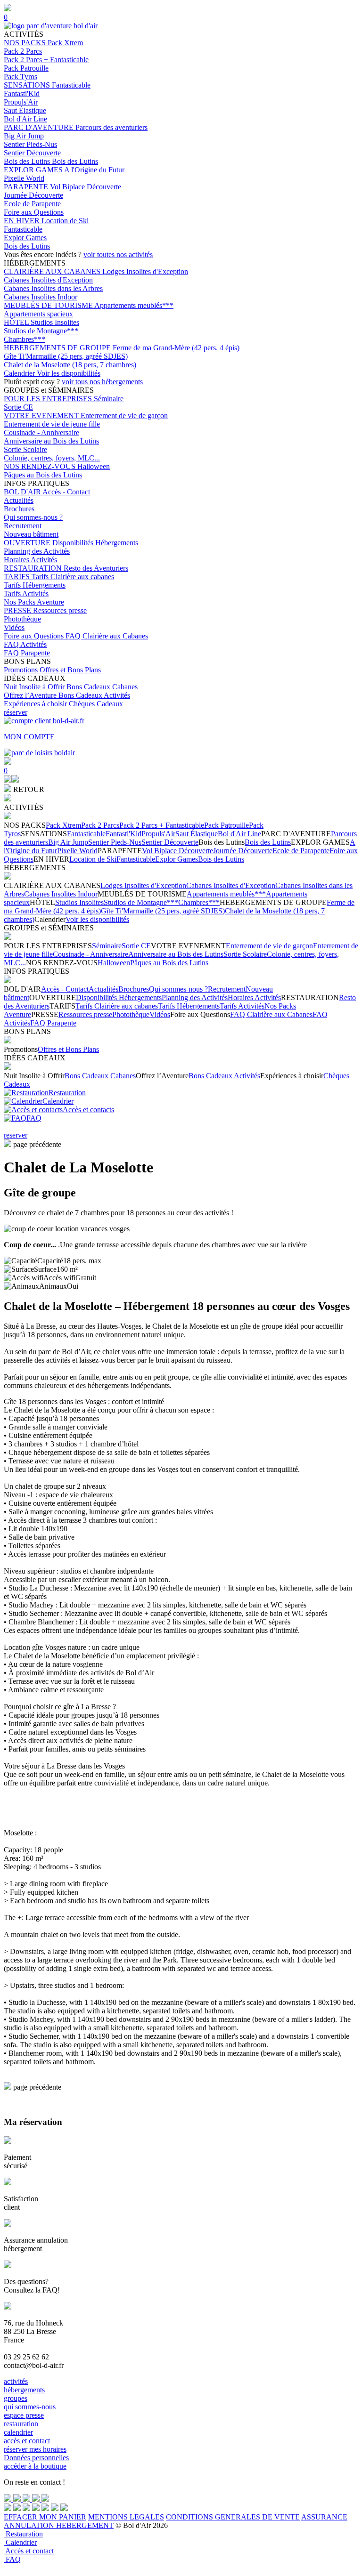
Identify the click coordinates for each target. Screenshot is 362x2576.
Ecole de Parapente (32, 204)
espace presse (24, 2415)
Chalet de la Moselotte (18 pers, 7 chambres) (70, 365)
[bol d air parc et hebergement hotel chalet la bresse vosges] (51, 26)
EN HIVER (23, 221)
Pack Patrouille (26, 68)
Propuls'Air (21, 102)
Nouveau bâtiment (31, 534)
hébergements (24, 2390)
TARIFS (18, 577)
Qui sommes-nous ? (33, 517)
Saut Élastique (25, 110)
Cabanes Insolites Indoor (41, 297)
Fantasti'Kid (22, 93)
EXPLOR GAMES (34, 170)
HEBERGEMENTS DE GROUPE (58, 348)
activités (16, 2381)
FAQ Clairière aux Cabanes (107, 636)
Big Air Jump (24, 136)
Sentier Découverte (32, 153)
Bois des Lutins (28, 161)
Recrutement (23, 526)
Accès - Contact (66, 492)
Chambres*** (25, 339)
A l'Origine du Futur (94, 170)
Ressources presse (60, 610)
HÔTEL (17, 322)
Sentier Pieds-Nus (30, 144)
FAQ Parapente (27, 653)
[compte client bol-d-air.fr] (8, 780)
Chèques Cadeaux (96, 704)
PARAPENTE (27, 187)
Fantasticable (71, 85)
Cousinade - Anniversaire (41, 432)
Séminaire (109, 399)
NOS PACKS (26, 43)
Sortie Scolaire (25, 449)
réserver (16, 712)
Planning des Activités (37, 551)
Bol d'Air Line (25, 119)
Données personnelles (36, 2458)
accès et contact (27, 2441)
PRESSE (18, 610)
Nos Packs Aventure (34, 602)
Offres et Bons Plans (70, 670)
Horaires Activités (30, 560)
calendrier (18, 2432)
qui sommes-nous (30, 2407)
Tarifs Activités (26, 594)
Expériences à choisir (36, 704)
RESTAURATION (34, 568)
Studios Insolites (55, 322)
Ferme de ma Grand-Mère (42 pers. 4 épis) (176, 348)
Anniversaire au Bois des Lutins (51, 441)
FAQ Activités (25, 644)
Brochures (19, 509)
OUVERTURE (28, 543)
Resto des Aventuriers (96, 568)
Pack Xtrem (65, 43)
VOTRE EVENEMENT (42, 416)
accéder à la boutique (35, 2466)
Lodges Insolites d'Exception (145, 271)
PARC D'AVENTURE (40, 127)
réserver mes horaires (35, 2449)
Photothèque (22, 619)
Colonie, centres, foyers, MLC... (52, 458)
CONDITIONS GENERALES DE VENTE (233, 2517)
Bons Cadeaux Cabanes (102, 687)
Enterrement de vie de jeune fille (52, 424)
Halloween (94, 466)
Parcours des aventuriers (111, 127)
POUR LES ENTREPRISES (49, 399)
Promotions (22, 670)
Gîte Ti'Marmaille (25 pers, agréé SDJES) (66, 356)
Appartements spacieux (38, 314)
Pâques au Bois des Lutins (43, 475)
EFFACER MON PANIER (45, 2517)
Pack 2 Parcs (23, 51)
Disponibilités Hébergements (95, 543)
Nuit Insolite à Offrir (35, 687)
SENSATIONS (28, 85)
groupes (16, 2398)
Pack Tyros (21, 77)
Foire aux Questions (34, 212)
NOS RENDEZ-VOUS (41, 466)
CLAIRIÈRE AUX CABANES (53, 271)
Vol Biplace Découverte (86, 187)
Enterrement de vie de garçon (124, 416)
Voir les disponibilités (69, 373)
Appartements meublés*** (134, 305)
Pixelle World (24, 178)
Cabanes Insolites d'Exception (48, 280)
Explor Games (25, 238)
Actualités (19, 500)
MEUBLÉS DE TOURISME (49, 305)
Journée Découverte (33, 195)
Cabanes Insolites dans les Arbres (53, 288)
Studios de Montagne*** (41, 331)
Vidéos (14, 627)
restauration (21, 2424)
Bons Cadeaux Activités (94, 695)
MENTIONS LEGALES (126, 2517)
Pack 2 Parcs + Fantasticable (46, 60)
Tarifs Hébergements (35, 585)
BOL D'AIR (23, 492)
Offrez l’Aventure (31, 695)
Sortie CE (18, 407)
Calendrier (20, 373)
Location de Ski (65, 221)
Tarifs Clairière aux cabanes (73, 577)
